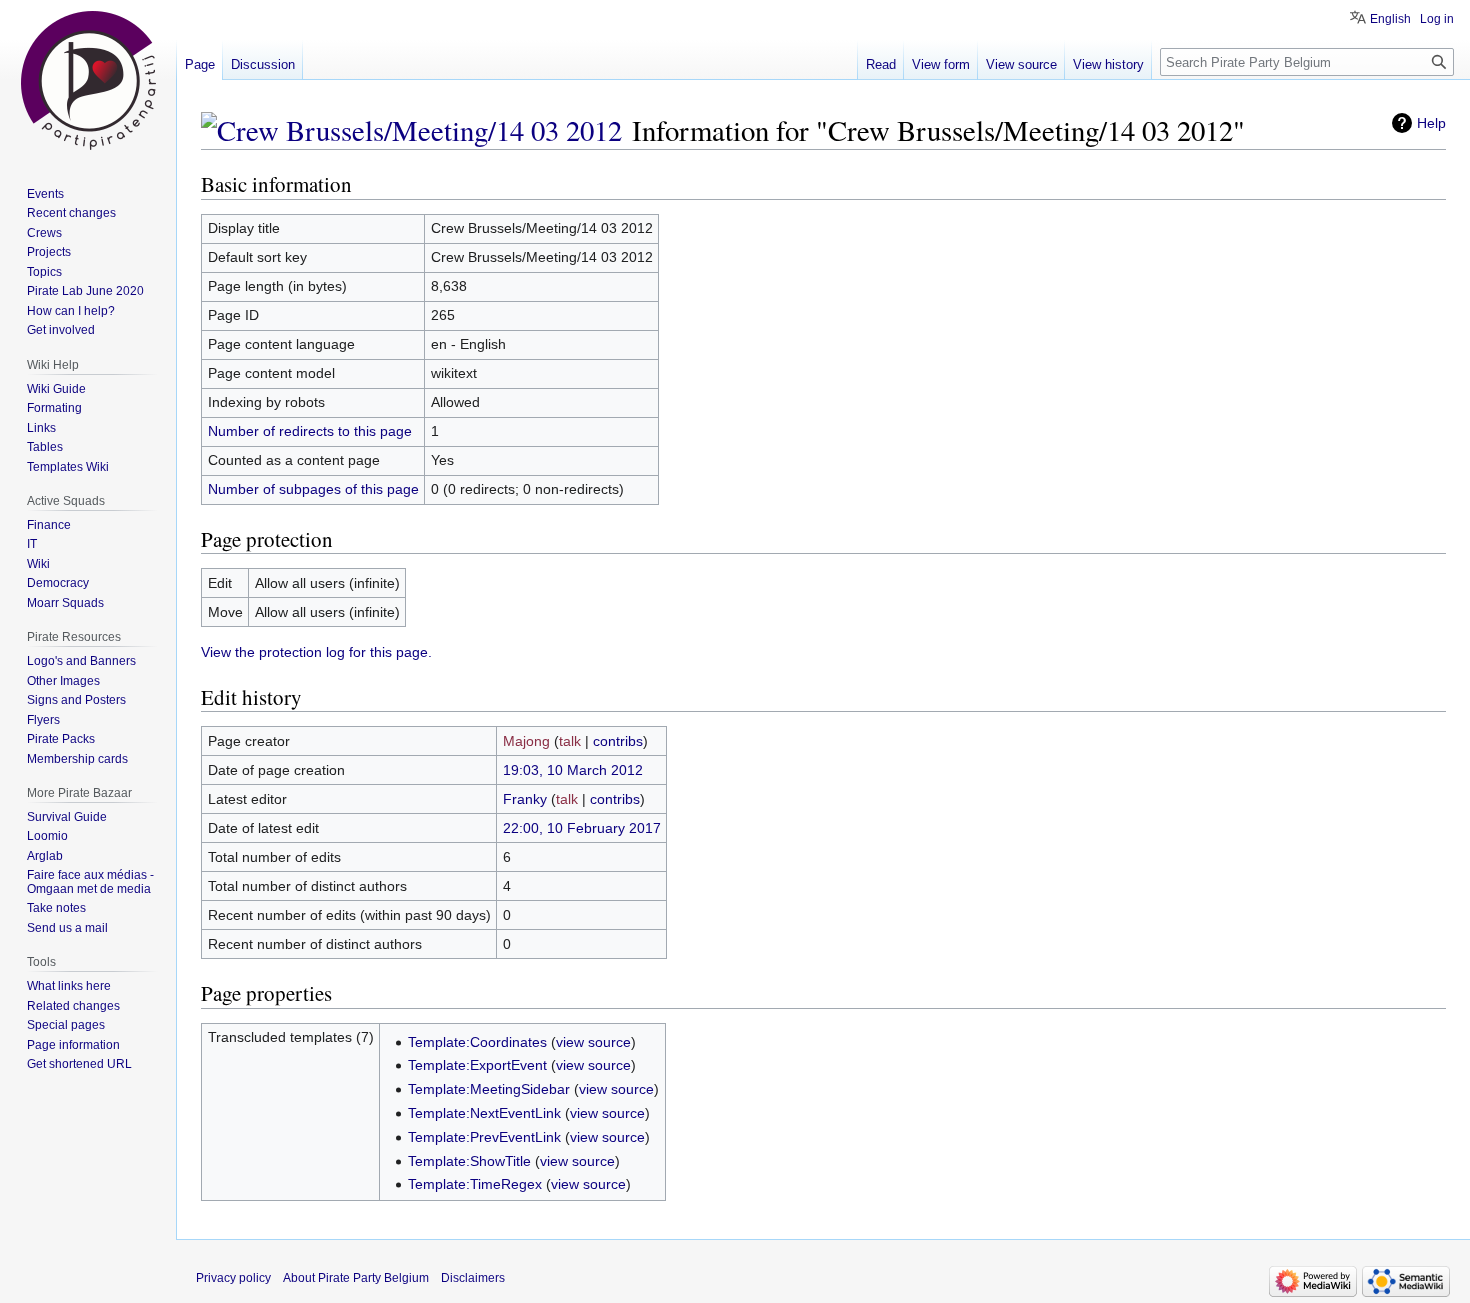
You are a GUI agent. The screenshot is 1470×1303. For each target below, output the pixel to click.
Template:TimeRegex (475, 1184)
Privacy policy (233, 1278)
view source (593, 1042)
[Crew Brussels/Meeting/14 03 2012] (411, 130)
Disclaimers (473, 1278)
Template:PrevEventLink (484, 1137)
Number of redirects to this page (310, 431)
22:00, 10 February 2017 (582, 828)
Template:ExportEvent (477, 1065)
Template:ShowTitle (469, 1161)
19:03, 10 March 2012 (573, 770)
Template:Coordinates (477, 1042)
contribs (618, 741)
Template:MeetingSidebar (489, 1089)
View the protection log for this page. (316, 652)
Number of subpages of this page (313, 489)
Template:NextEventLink (484, 1113)
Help (1431, 123)
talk (570, 741)
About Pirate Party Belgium (356, 1278)
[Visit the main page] (88, 80)
